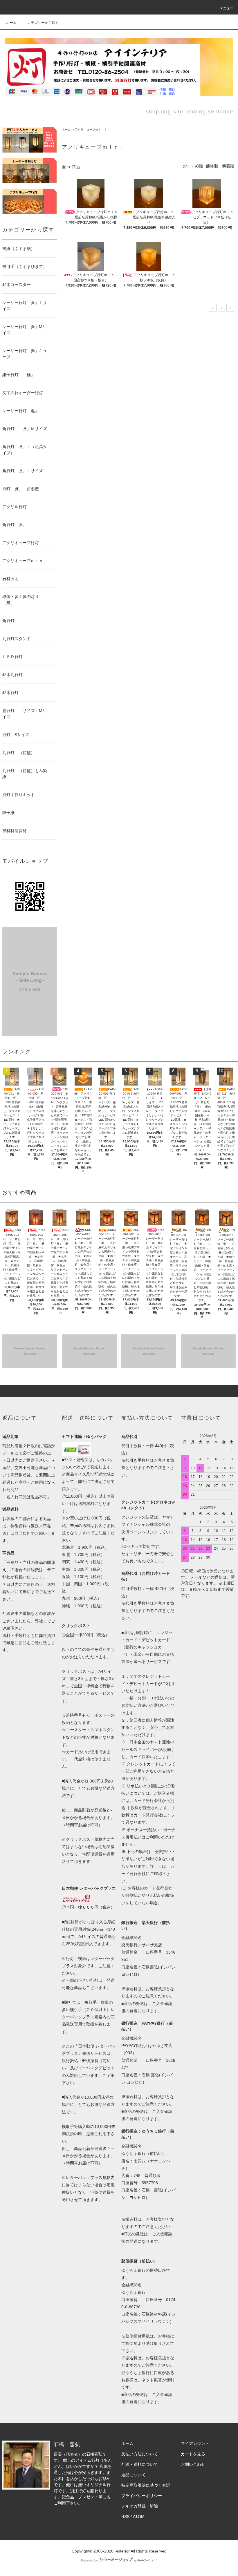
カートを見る (193, 2454)
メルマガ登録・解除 (140, 2506)
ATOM (139, 2517)
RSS (125, 2517)
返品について (134, 2475)
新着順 (228, 166)
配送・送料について (140, 2464)
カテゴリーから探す (43, 23)
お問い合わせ (193, 2464)
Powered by (89, 2560)
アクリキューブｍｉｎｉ (91, 129)
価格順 (212, 166)
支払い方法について (140, 2454)
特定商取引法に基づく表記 (146, 2485)
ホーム (11, 23)
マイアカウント (195, 2443)
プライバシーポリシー (142, 2496)
